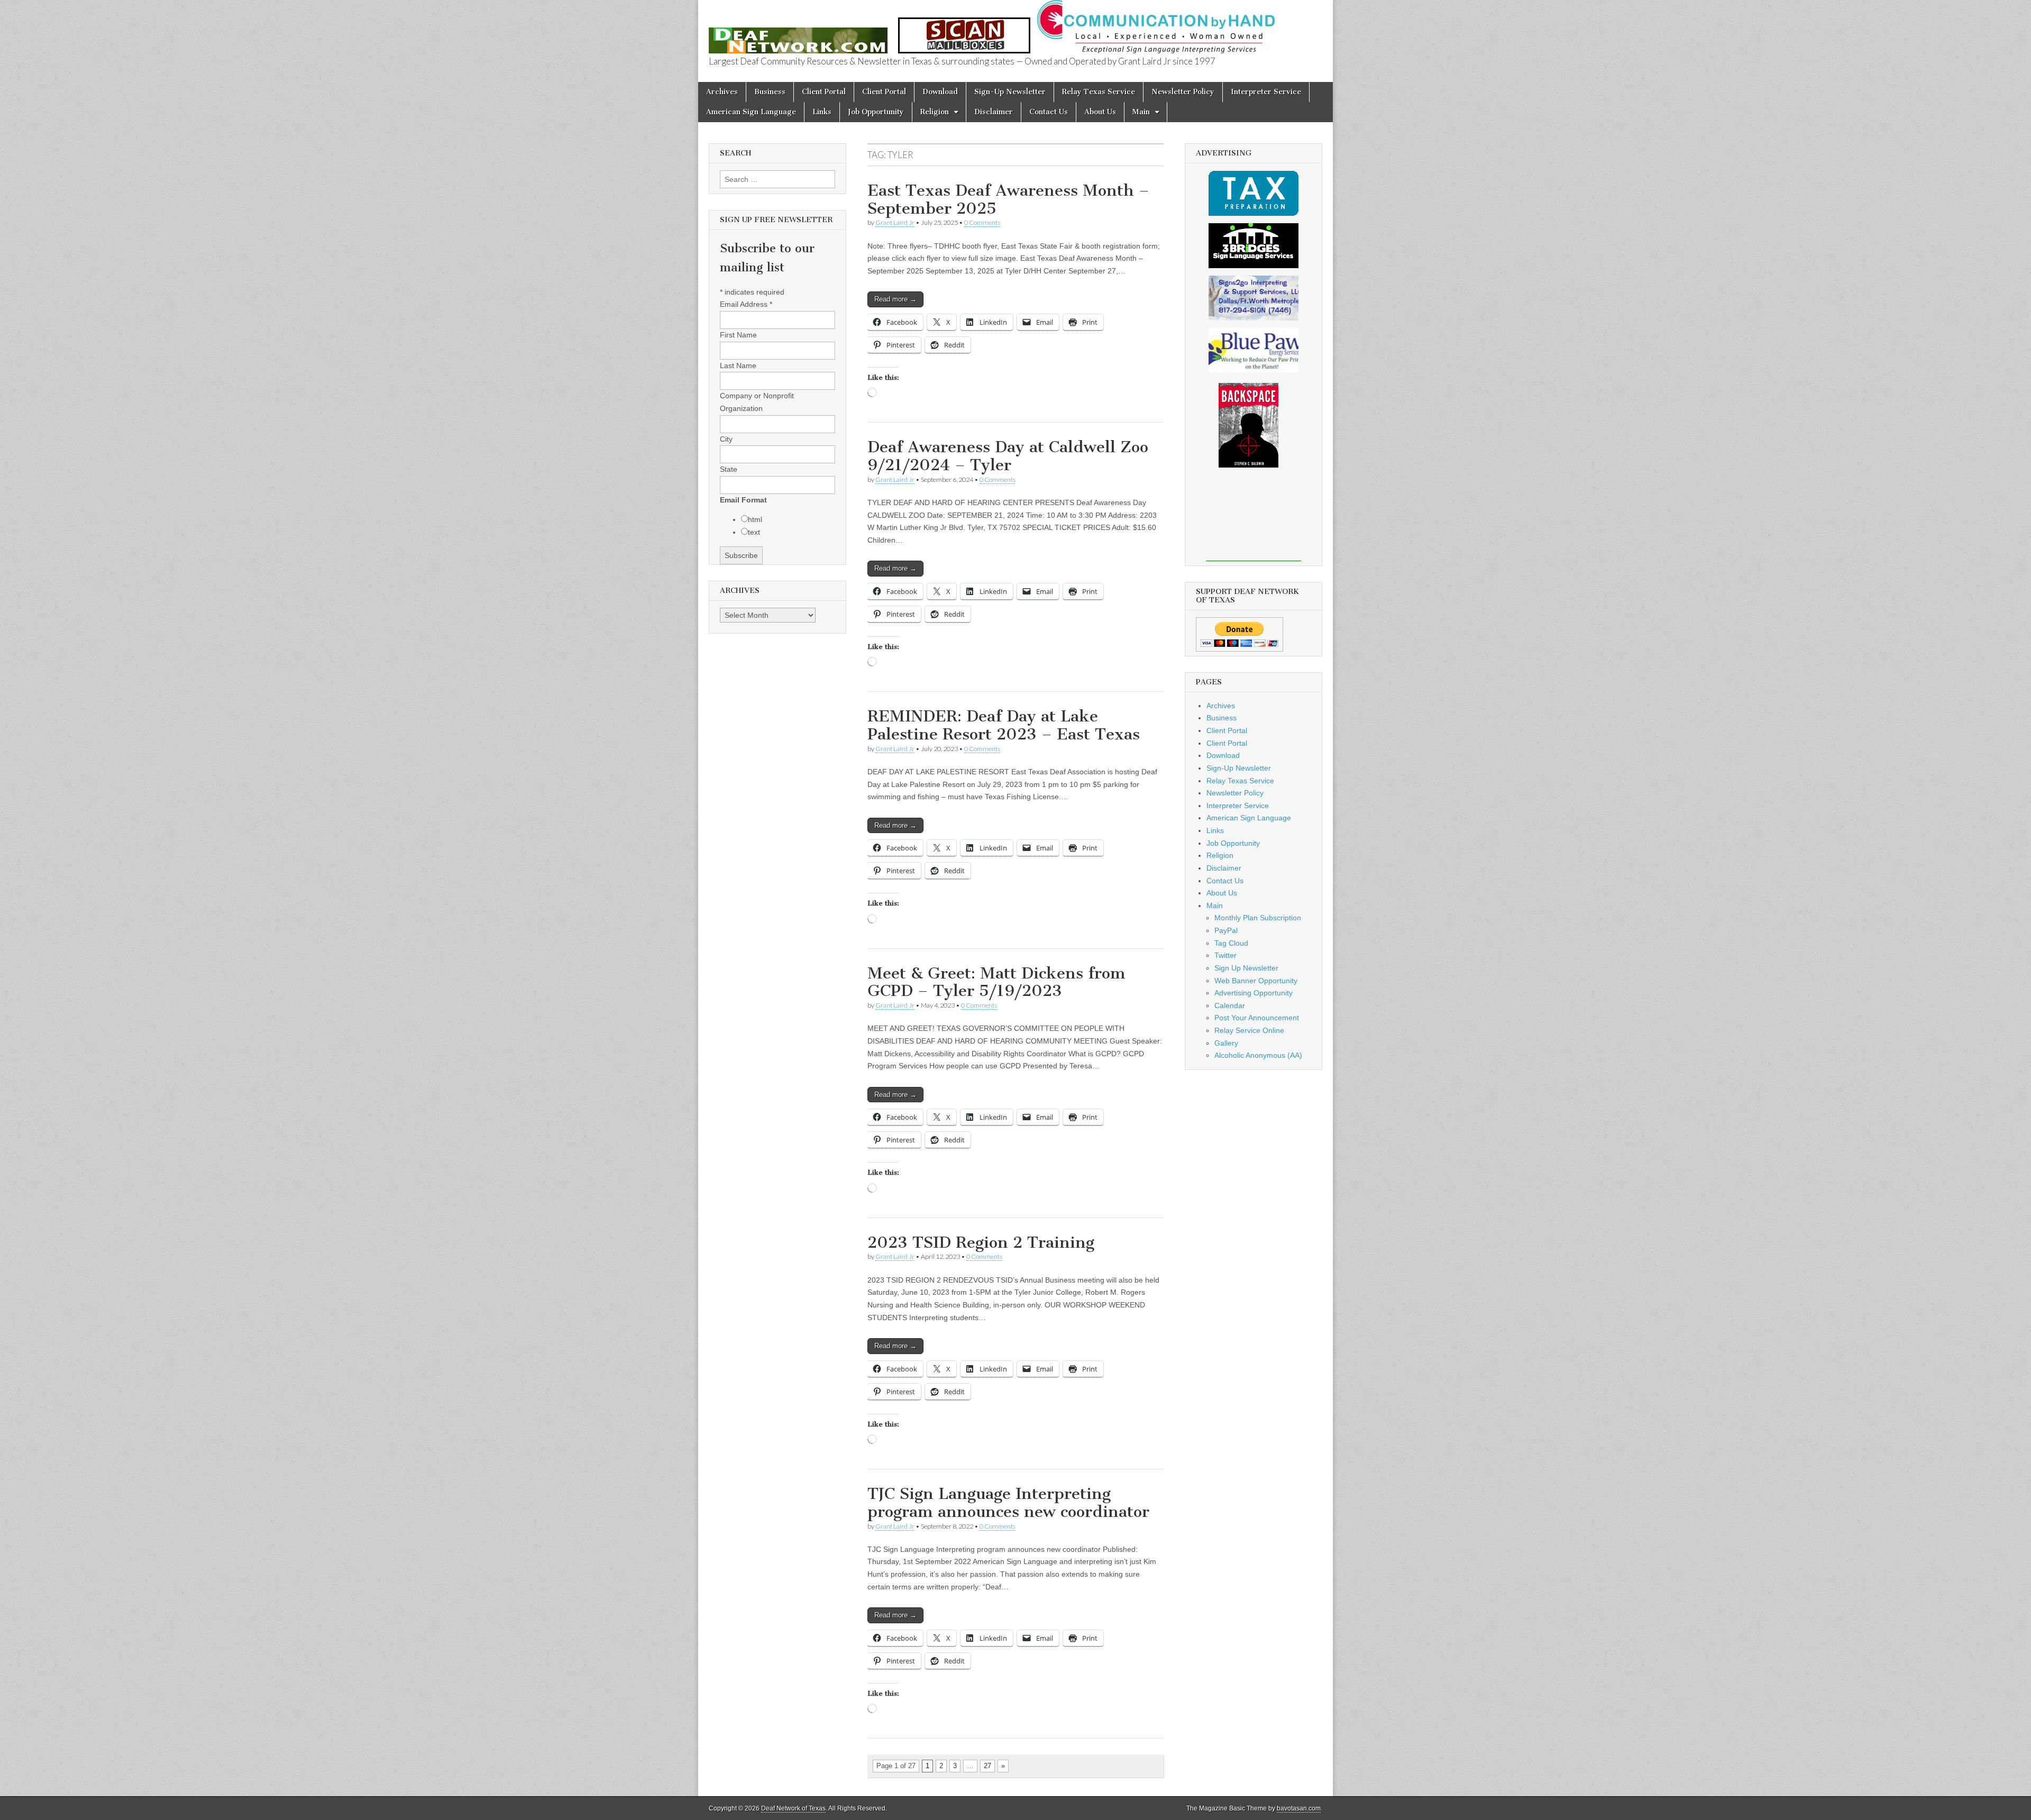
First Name (738, 335)
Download (940, 92)
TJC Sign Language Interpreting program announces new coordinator (1008, 1503)
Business (770, 92)
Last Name (738, 365)
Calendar (1230, 1005)
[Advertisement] (1254, 522)
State (729, 469)
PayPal (1226, 930)
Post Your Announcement (1257, 1018)
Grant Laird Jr (895, 222)
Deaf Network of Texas (793, 1808)
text (754, 532)
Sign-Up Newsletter (1010, 92)
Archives (722, 92)
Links (822, 112)
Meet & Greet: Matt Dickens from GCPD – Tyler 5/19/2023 (996, 982)
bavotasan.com (1299, 1808)
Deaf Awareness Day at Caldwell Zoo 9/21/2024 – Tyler (1008, 456)
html (755, 519)
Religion (935, 112)
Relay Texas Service (1099, 92)
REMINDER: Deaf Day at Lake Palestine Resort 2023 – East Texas (1004, 725)
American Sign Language (751, 112)
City (726, 439)
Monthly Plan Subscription (1258, 918)
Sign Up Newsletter (1246, 968)
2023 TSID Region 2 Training (981, 1242)
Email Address (746, 304)
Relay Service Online (1249, 1030)
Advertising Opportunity (1254, 993)
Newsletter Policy (1183, 92)
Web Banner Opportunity (1256, 981)
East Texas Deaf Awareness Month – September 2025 (1008, 199)
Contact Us (1049, 112)
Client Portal (824, 92)
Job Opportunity (876, 112)
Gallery (1226, 1043)
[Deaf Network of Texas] (798, 35)
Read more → (895, 299)
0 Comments (982, 222)
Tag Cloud (1231, 943)
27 (987, 1766)
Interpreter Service (1266, 92)
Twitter (1225, 955)
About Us (1100, 112)
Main (1141, 112)
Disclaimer (994, 112)
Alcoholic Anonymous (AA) (1258, 1055)
